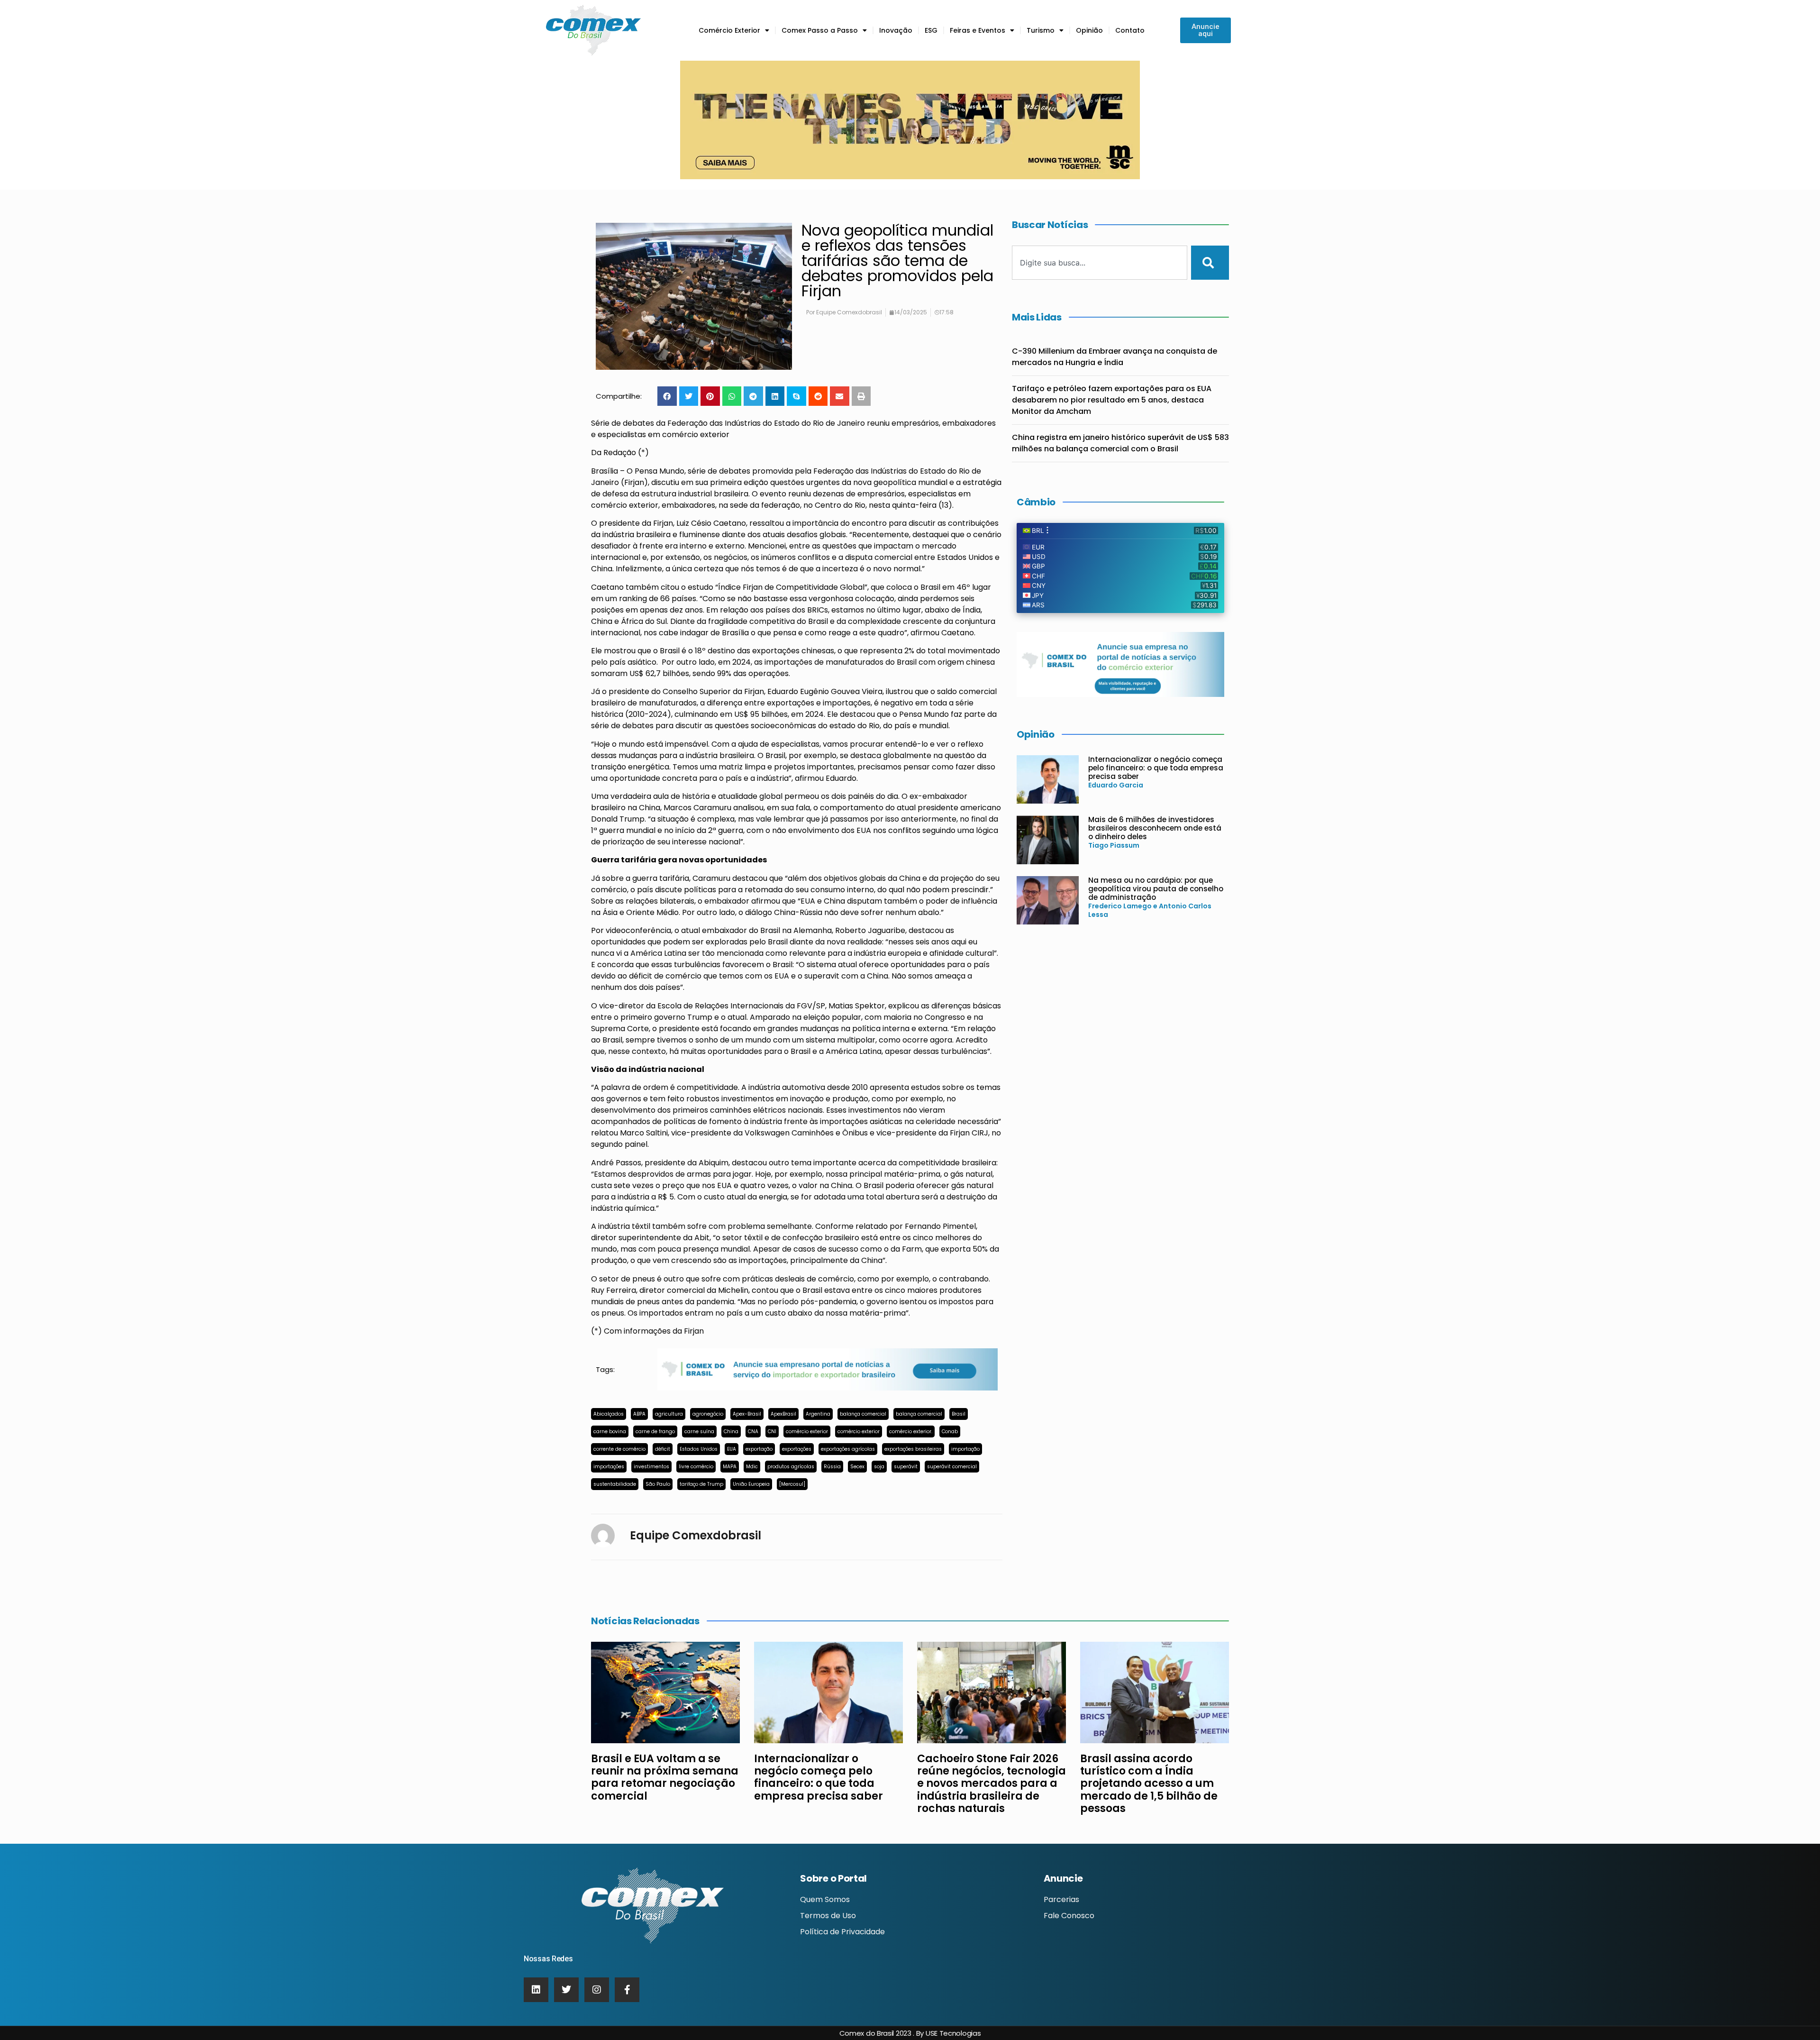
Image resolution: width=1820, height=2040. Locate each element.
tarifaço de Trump (701, 1484)
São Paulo (658, 1484)
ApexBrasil (783, 1414)
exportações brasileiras (913, 1449)
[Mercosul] (792, 1484)
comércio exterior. (911, 1432)
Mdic (752, 1467)
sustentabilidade (615, 1484)
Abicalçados (609, 1414)
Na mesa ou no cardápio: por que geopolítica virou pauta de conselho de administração (1156, 889)
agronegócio (708, 1414)
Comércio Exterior (729, 30)
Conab (950, 1432)
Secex (857, 1467)
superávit (906, 1467)
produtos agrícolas (791, 1467)
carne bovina (610, 1432)
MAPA (730, 1467)
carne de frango (655, 1432)
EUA (732, 1449)
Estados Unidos (699, 1449)
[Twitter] (566, 1990)
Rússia (832, 1467)
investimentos (651, 1467)
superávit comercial (952, 1467)
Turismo (1041, 30)
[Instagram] (597, 1990)
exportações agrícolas (848, 1449)
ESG (931, 30)
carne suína (699, 1432)
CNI (772, 1432)
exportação (759, 1449)
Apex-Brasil (747, 1414)
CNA (753, 1432)
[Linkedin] (536, 1990)
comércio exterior (807, 1432)
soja (879, 1467)
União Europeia (751, 1484)
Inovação (896, 30)
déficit (663, 1449)
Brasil (959, 1414)
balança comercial (863, 1414)
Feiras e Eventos (978, 30)
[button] (667, 396)
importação (965, 1449)
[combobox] (1100, 263)
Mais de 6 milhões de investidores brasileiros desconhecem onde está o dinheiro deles (1155, 828)
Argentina (818, 1414)
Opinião (1089, 30)
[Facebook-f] (627, 1990)
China (731, 1432)
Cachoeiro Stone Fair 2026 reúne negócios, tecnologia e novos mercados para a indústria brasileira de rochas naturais (992, 1784)
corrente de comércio (619, 1449)
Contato (1130, 30)
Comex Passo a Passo (820, 30)
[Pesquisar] (1210, 263)
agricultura (669, 1414)
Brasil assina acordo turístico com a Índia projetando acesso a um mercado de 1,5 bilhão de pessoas (1149, 1784)
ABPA (639, 1414)
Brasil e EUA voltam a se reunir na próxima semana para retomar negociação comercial (665, 1777)
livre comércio (696, 1467)
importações (609, 1467)
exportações (797, 1449)
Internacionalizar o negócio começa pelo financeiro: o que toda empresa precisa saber (1156, 768)
